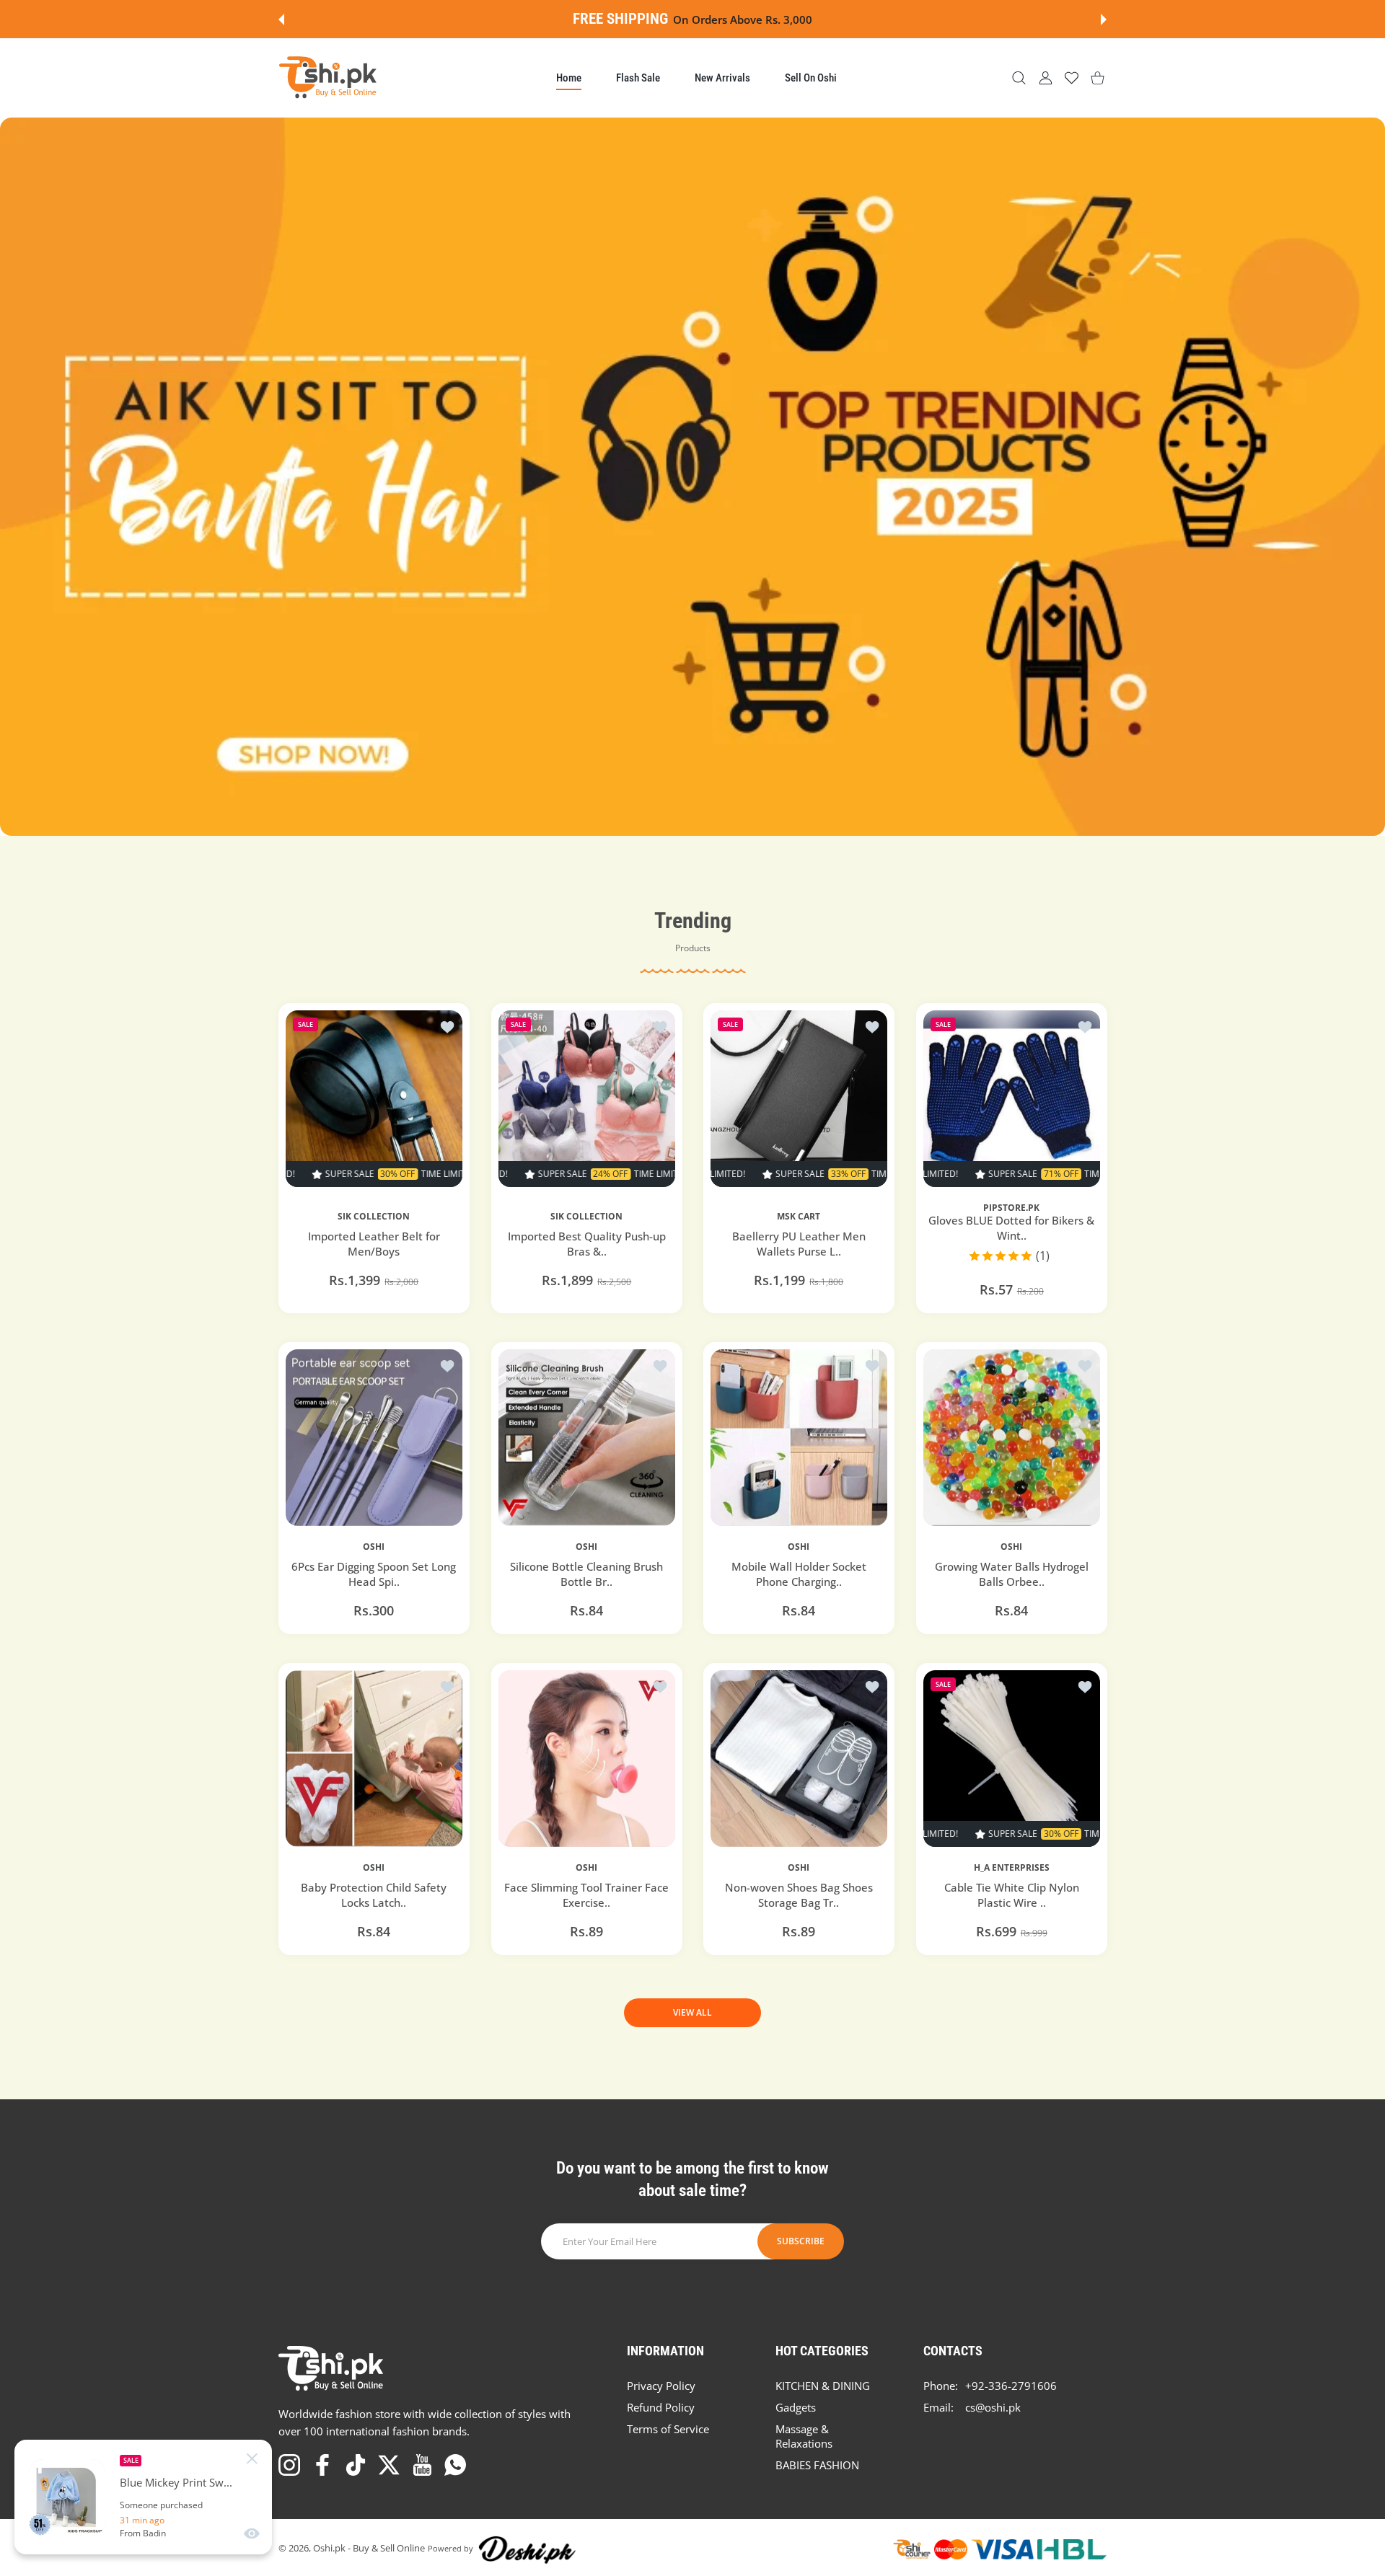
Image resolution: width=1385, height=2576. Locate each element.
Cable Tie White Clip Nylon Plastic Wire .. (1011, 1894)
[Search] (1019, 78)
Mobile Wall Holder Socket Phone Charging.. (799, 1574)
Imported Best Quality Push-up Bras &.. (586, 1244)
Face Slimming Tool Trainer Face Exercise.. (586, 1895)
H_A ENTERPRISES (1011, 1867)
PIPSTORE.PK (1011, 1207)
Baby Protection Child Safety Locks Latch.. (374, 1895)
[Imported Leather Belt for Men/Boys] (374, 1099)
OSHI (374, 1546)
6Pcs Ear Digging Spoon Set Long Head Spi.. (374, 1574)
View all (692, 2012)
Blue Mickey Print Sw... (176, 2483)
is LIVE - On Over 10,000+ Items (733, 19)
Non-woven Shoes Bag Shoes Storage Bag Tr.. (799, 1895)
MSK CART (799, 1217)
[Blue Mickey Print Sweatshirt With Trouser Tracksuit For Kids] (67, 2497)
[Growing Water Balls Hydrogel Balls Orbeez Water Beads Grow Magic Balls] (1012, 1438)
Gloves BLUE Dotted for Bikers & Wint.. (1011, 1227)
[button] (281, 19)
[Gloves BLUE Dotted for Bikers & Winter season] (1012, 1099)
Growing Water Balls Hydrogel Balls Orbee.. (1011, 1574)
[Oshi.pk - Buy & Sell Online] (329, 78)
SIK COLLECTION (374, 1217)
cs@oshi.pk (993, 2407)
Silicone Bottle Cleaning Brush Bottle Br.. (586, 1574)
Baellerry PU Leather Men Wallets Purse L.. (799, 1244)
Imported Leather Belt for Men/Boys (374, 1244)
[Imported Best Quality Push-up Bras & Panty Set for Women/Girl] (587, 1099)
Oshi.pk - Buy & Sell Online (369, 2548)
